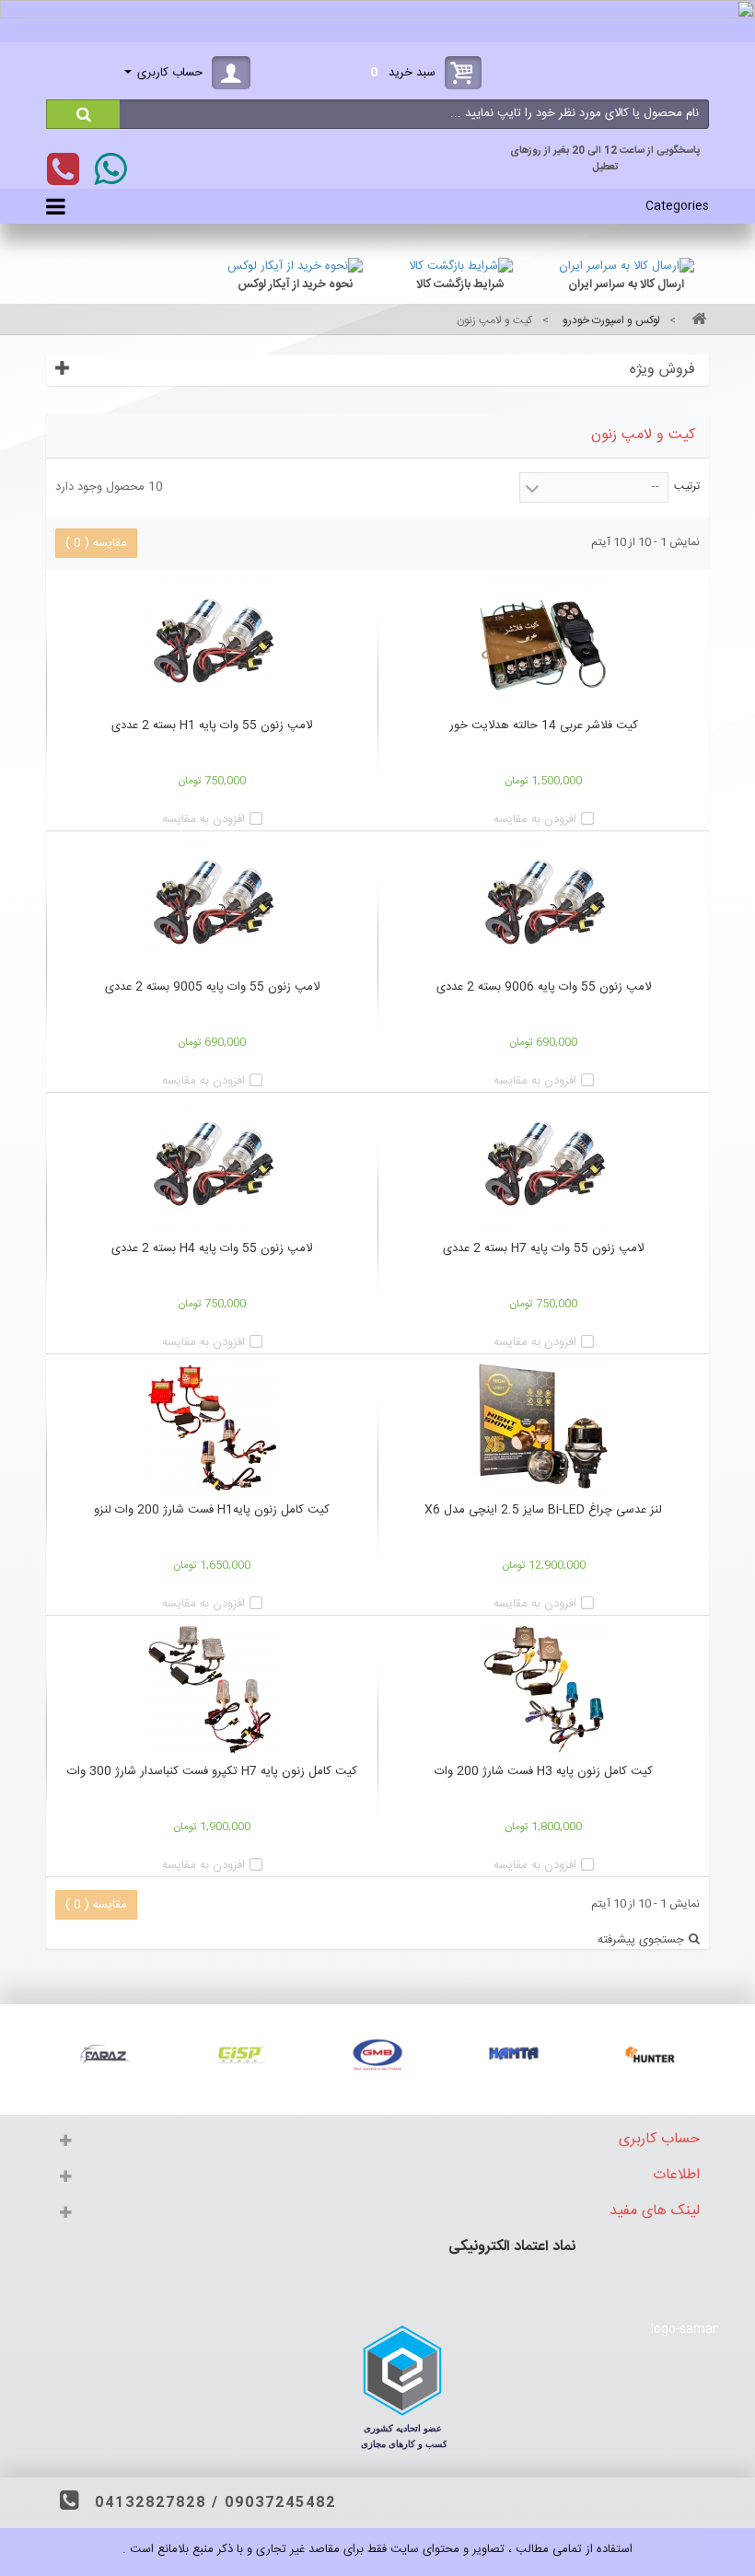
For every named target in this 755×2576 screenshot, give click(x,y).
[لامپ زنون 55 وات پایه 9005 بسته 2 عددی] (212, 905)
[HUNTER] (650, 2054)
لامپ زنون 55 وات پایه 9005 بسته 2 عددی (212, 987)
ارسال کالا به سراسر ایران (626, 284)
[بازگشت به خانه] (696, 321)
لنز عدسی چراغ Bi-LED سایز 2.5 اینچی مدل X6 (543, 1510)
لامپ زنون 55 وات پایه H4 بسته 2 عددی (212, 1248)
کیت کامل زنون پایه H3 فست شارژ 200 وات (544, 1771)
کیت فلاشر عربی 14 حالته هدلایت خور (544, 725)
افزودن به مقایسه (535, 819)
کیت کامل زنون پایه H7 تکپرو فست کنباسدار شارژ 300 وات (212, 1771)
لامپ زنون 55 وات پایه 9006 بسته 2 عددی (544, 987)
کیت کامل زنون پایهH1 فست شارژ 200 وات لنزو (212, 1510)
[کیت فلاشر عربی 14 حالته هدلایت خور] (543, 644)
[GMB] (377, 2054)
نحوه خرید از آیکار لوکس (295, 284)
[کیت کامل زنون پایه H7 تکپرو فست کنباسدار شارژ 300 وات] (212, 1689)
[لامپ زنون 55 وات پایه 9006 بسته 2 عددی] (543, 905)
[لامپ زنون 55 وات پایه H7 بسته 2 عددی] (543, 1166)
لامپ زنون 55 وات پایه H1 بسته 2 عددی (212, 725)
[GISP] (241, 2054)
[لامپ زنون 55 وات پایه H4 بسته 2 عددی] (212, 1166)
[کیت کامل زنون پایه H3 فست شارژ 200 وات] (543, 1689)
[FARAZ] (105, 2054)
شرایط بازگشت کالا (460, 284)
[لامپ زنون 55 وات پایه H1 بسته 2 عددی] (212, 644)
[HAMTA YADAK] (514, 2054)
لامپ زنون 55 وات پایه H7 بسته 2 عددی (543, 1248)
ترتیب (687, 486)
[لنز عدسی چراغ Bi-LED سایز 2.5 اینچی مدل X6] (543, 1428)
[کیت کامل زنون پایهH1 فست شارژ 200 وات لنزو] (212, 1428)
